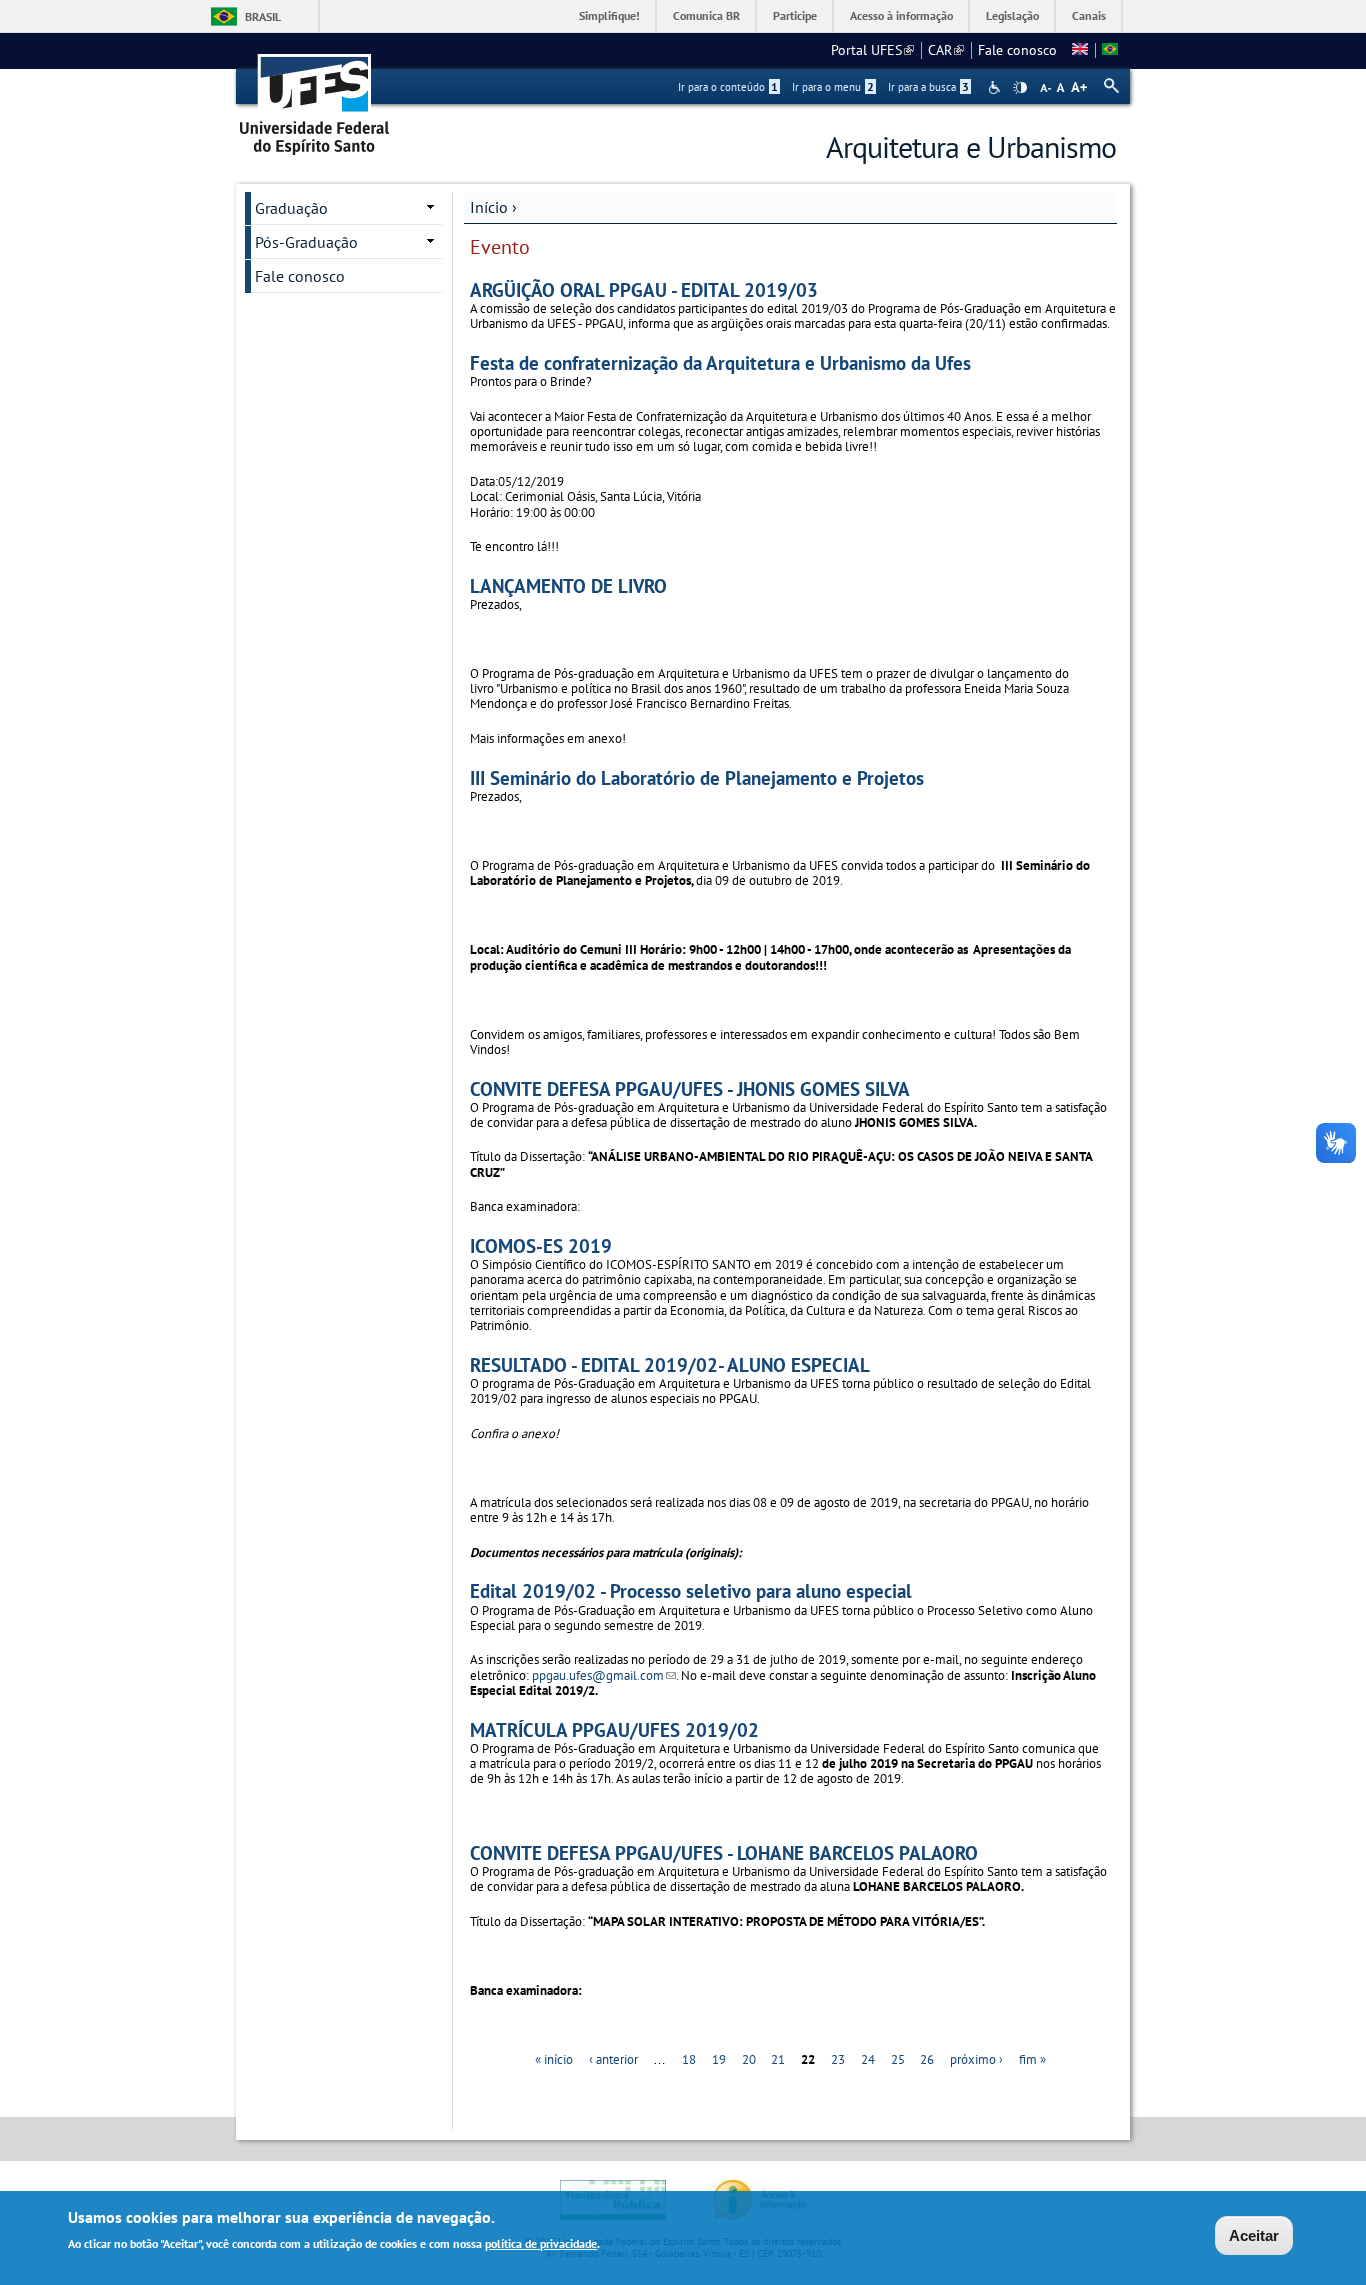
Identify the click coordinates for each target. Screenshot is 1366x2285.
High (1020, 88)
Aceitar (1254, 2235)
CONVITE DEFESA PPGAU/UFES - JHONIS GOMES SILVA (690, 1088)
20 (749, 2059)
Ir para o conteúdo (728, 87)
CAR (946, 50)
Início (489, 207)
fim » (1032, 2059)
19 (719, 2059)
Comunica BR (706, 15)
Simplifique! (609, 15)
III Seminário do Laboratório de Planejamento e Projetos (697, 777)
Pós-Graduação (306, 242)
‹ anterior (613, 2059)
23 (838, 2059)
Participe (795, 15)
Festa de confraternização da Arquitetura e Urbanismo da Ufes (720, 362)
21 (778, 2059)
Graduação (291, 208)
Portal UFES (872, 50)
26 (927, 2059)
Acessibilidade (996, 87)
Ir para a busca (928, 87)
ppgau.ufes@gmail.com (604, 1675)
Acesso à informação (901, 15)
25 (898, 2059)
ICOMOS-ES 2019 (541, 1245)
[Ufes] (315, 97)
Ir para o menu (833, 87)
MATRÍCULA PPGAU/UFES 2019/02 (614, 1729)
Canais (1089, 15)
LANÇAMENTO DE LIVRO (568, 585)
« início (554, 2059)
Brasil (263, 16)
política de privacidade (541, 2243)
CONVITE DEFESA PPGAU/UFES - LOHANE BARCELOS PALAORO (724, 1852)
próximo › (976, 2059)
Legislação (1012, 15)
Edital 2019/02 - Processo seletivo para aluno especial (691, 1590)
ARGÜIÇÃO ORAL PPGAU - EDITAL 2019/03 (644, 289)
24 (868, 2059)
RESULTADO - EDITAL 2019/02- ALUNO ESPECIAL (670, 1364)
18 (689, 2059)
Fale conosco (1017, 50)
